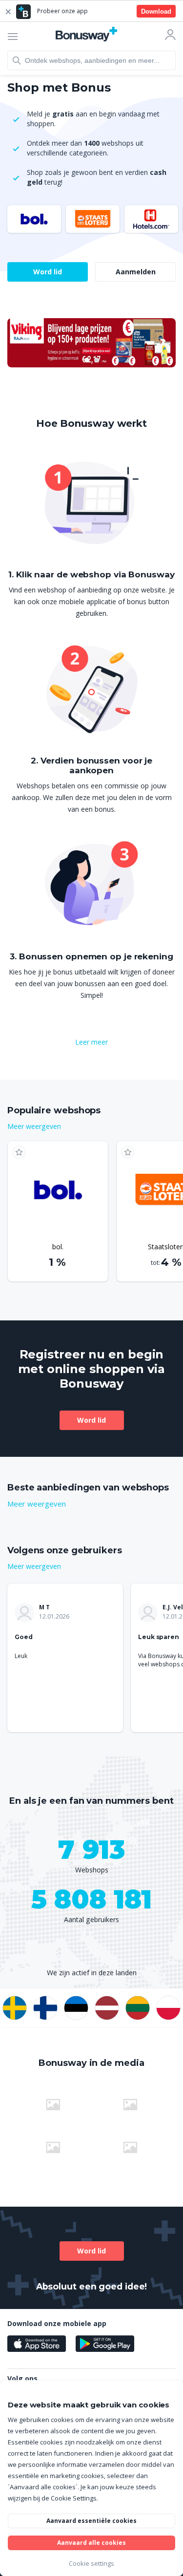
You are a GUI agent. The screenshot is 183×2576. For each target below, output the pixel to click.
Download (156, 11)
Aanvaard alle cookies (91, 2543)
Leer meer (91, 1042)
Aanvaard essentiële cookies (91, 2521)
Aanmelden (136, 272)
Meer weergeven (34, 1126)
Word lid (48, 272)
